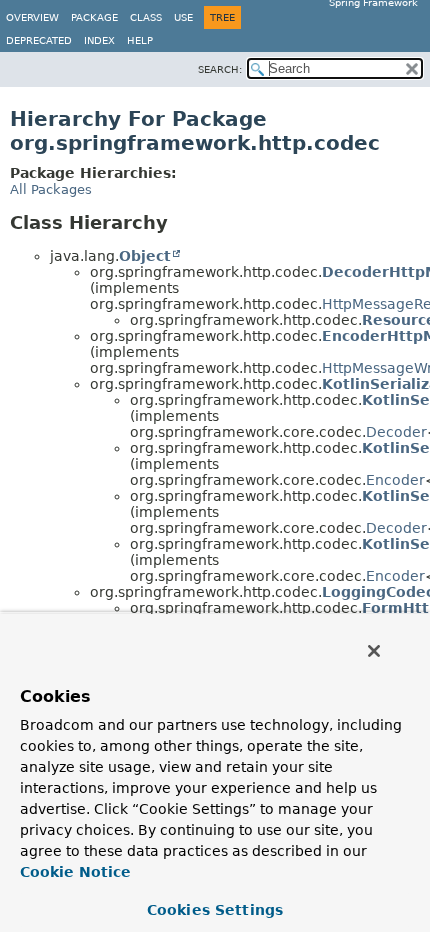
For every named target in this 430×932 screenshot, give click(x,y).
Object (145, 256)
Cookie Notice (75, 872)
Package (94, 17)
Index (99, 40)
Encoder (395, 480)
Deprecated (39, 40)
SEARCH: (220, 69)
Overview (32, 17)
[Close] (374, 651)
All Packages (51, 189)
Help (140, 40)
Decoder (396, 432)
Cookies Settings (215, 910)
